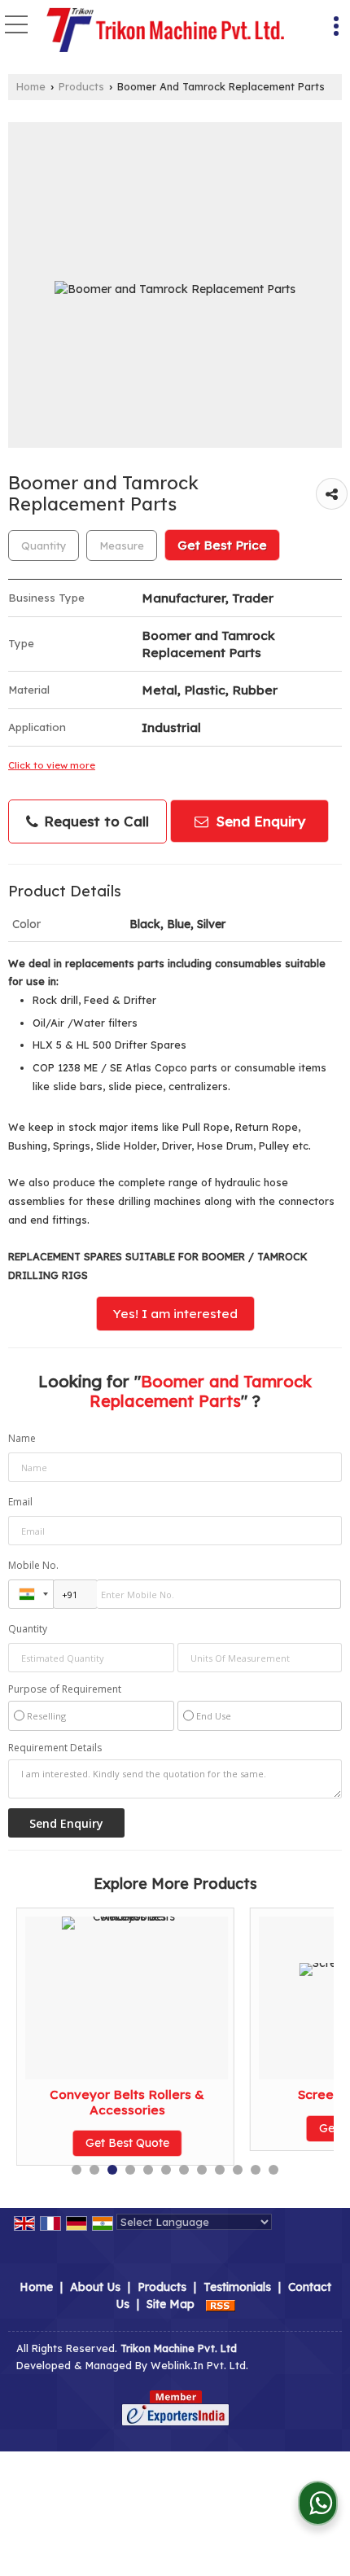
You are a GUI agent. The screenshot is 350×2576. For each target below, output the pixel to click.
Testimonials (237, 2287)
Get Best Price (222, 545)
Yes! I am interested (175, 1314)
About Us (95, 2287)
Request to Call (94, 821)
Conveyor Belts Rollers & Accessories (127, 2102)
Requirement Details (55, 1748)
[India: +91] (31, 1594)
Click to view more (52, 765)
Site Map (171, 2304)
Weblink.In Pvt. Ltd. (199, 2365)
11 (256, 2170)
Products (81, 86)
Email (20, 1502)
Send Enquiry (259, 821)
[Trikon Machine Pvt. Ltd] (166, 28)
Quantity (28, 1629)
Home (31, 86)
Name (22, 1438)
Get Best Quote (127, 2143)
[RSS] (221, 2304)
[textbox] (122, 545)
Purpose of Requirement (65, 1689)
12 (273, 2170)
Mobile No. (33, 1565)
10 (238, 2170)
